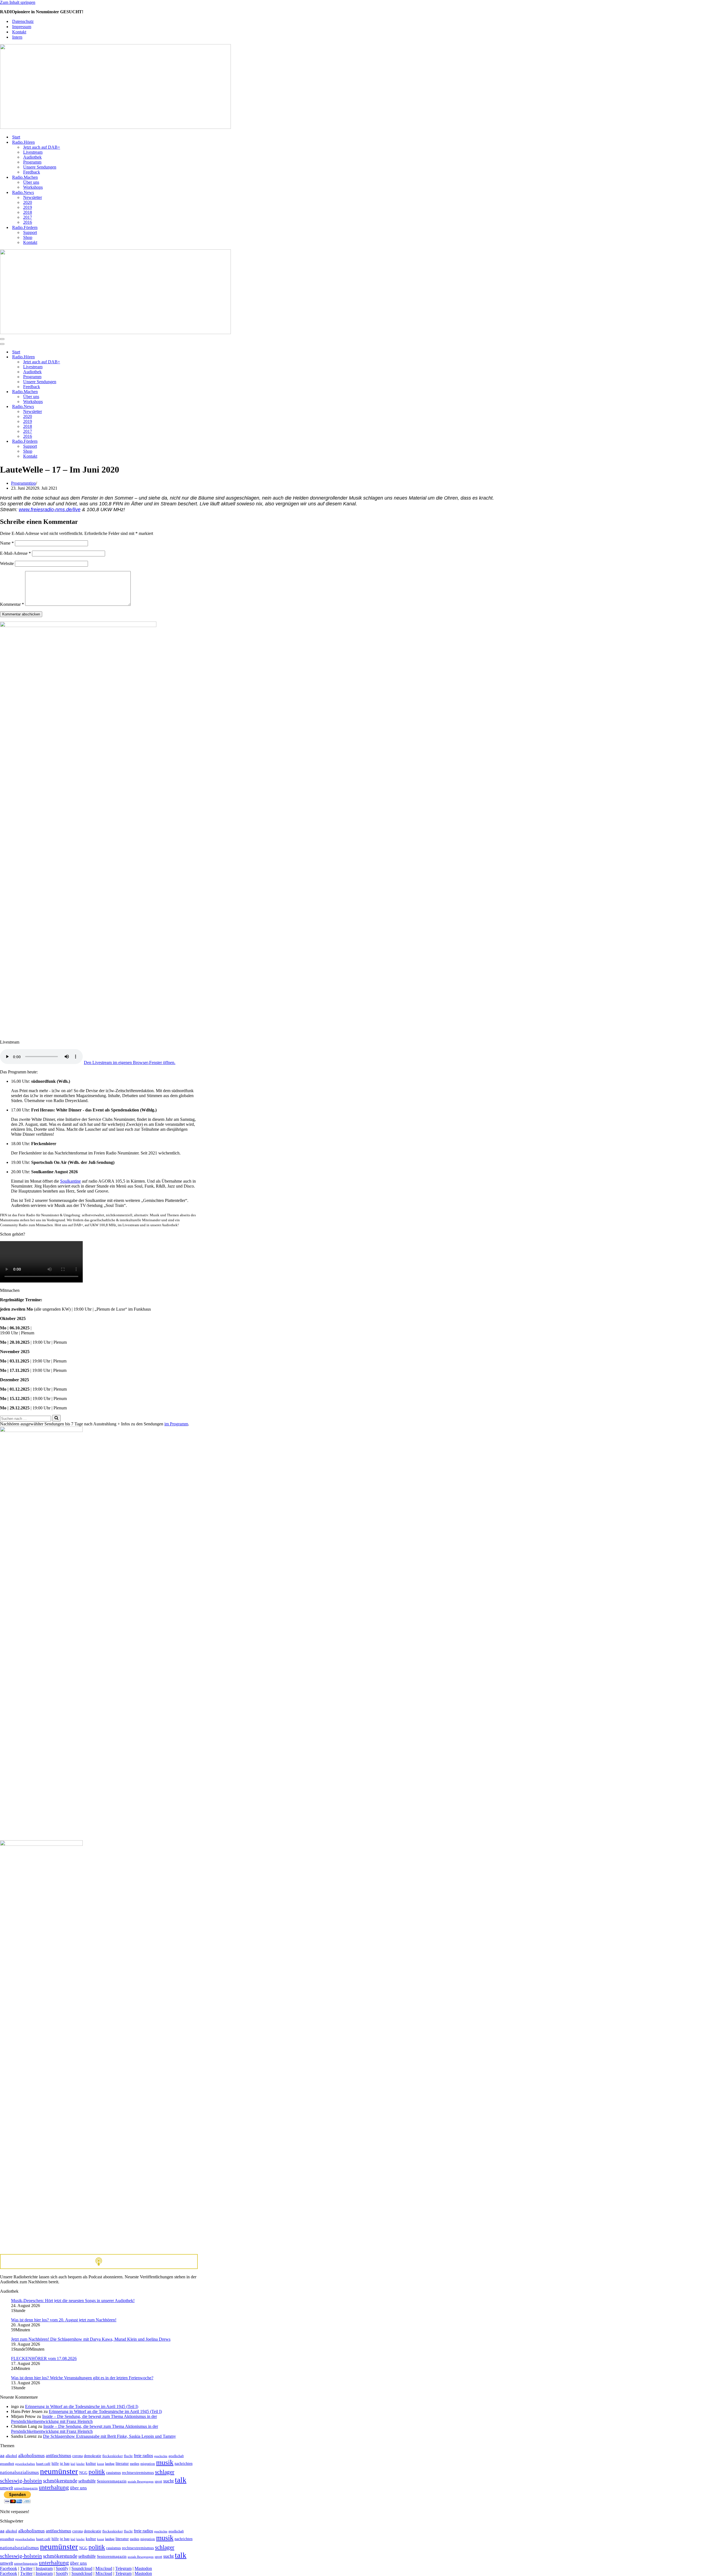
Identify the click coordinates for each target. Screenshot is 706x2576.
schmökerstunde (60, 2481)
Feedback (32, 172)
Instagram (44, 2568)
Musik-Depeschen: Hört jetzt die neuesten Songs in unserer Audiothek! (73, 2301)
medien (135, 2464)
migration (148, 2464)
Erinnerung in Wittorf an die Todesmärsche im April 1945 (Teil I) (82, 2406)
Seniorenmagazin (112, 2481)
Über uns (31, 182)
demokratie (93, 2456)
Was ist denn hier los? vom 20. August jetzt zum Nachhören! (64, 2320)
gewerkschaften (25, 2464)
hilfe (55, 2464)
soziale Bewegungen (141, 2481)
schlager (165, 2472)
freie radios (143, 2456)
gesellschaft (176, 2456)
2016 (28, 222)
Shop (28, 237)
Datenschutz (23, 21)
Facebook (9, 2568)
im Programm (176, 1424)
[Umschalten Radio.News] (97, 407)
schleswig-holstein (21, 2481)
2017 (28, 217)
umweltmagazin (26, 2488)
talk (181, 2480)
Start (16, 137)
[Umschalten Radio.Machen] (97, 392)
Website (7, 563)
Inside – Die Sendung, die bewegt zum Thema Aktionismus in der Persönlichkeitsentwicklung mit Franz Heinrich (84, 2419)
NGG (83, 2473)
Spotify (62, 2568)
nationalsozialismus (19, 2472)
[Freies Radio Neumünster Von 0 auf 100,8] (115, 127)
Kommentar (12, 604)
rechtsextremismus (138, 2472)
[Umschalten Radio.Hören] (97, 357)
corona (77, 2456)
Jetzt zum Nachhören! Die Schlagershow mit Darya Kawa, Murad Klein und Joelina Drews (91, 2339)
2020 (28, 202)
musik (165, 2462)
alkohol (11, 2456)
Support (30, 232)
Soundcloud (82, 2568)
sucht (169, 2481)
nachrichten (184, 2464)
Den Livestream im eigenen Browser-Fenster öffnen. (130, 1062)
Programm (32, 162)
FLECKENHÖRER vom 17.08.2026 (44, 2358)
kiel (73, 2464)
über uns (78, 2488)
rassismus (113, 2473)
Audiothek (32, 157)
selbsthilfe (87, 2481)
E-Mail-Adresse (15, 553)
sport (158, 2481)
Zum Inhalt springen (18, 2)
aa (2, 2455)
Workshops (33, 187)
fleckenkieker (113, 2456)
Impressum (22, 27)
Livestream (33, 152)
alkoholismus (31, 2455)
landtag (110, 2464)
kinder (81, 2464)
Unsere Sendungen (40, 167)
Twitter (26, 2568)
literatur (122, 2463)
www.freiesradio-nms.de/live (50, 510)
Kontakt (19, 32)
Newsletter (33, 197)
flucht (128, 2456)
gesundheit (7, 2464)
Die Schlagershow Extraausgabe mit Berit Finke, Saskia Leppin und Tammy (109, 2436)
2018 (28, 212)
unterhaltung (54, 2487)
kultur (91, 2463)
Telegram (123, 2568)
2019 (28, 207)
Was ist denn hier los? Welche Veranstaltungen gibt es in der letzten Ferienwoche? (82, 2378)
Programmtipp (23, 483)
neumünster (59, 2471)
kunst (101, 2464)
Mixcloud (104, 2568)
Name (7, 543)
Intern (17, 37)
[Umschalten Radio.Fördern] (97, 442)
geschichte (161, 2456)
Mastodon (143, 2568)
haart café (43, 2464)
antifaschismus (58, 2456)
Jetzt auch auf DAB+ (42, 147)
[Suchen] (56, 1418)
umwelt (6, 2488)
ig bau (65, 2463)
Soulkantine (70, 1181)
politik (97, 2472)
